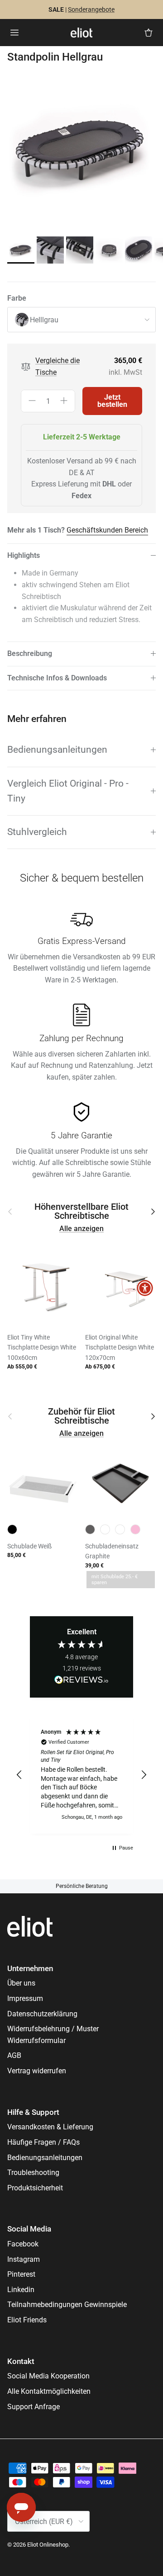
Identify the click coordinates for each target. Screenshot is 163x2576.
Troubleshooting (33, 2173)
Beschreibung (30, 653)
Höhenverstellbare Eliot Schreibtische (81, 1212)
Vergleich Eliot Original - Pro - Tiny (68, 791)
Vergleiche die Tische (58, 366)
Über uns (21, 1983)
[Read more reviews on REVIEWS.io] (81, 1681)
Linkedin (21, 2290)
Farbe (17, 298)
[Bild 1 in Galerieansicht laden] (81, 151)
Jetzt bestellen (112, 401)
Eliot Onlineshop (48, 2545)
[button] (19, 1775)
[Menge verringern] (32, 401)
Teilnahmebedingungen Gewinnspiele (67, 2305)
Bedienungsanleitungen (57, 750)
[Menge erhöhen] (64, 401)
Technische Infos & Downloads (57, 678)
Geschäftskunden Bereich (107, 530)
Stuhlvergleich (37, 832)
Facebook (23, 2244)
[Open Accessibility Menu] (145, 1288)
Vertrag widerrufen (37, 2071)
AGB (14, 2055)
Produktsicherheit (35, 2188)
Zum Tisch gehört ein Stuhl (51, 13)
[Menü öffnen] (14, 33)
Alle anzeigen (81, 1229)
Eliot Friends (27, 2320)
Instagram (24, 2259)
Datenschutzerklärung (42, 2014)
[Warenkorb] (149, 33)
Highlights (24, 555)
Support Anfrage (34, 2407)
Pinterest (21, 2274)
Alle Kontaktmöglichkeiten (49, 2391)
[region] (81, 1775)
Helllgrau (44, 320)
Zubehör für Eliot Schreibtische (81, 1416)
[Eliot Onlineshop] (81, 33)
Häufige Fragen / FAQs (43, 2142)
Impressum (25, 1998)
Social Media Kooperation (48, 2376)
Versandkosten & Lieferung (50, 2127)
